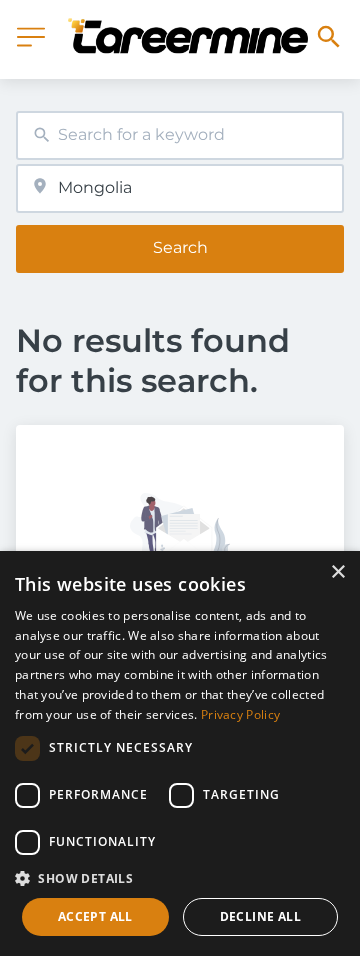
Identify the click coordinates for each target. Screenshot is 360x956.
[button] (180, 878)
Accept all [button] (95, 916)
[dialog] (180, 753)
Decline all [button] (260, 916)
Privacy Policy (240, 714)
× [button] (337, 572)
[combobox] (180, 135)
